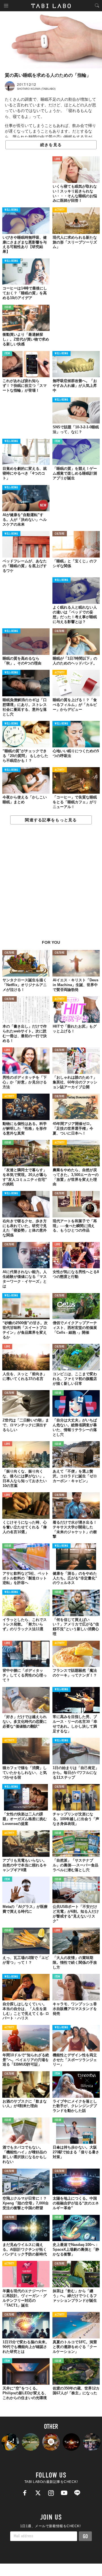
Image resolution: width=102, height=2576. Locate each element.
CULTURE (60, 534)
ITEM (7, 354)
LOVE (57, 159)
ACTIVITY (60, 210)
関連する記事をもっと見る (51, 820)
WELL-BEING (11, 210)
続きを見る (51, 145)
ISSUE (8, 307)
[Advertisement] (51, 885)
